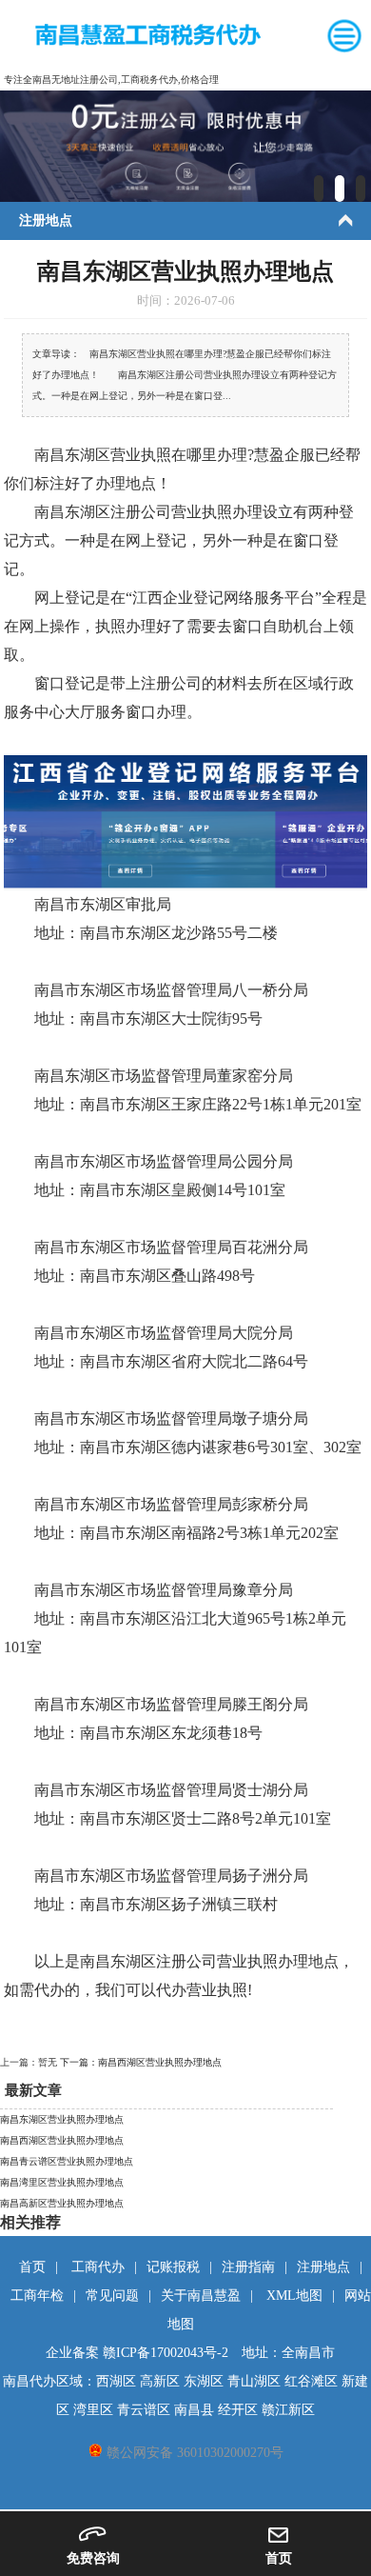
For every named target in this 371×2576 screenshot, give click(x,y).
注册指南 (248, 2267)
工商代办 (98, 2267)
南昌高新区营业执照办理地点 (62, 2203)
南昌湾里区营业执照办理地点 (62, 2182)
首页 (32, 2267)
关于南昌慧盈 (201, 2296)
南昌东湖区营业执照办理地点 (62, 2119)
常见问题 (112, 2296)
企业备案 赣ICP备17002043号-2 (137, 2353)
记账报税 (173, 2267)
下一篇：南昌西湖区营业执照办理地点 (141, 2062)
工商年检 (37, 2296)
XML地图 (294, 2296)
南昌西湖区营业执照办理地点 (62, 2140)
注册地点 (323, 2267)
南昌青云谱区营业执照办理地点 (67, 2161)
